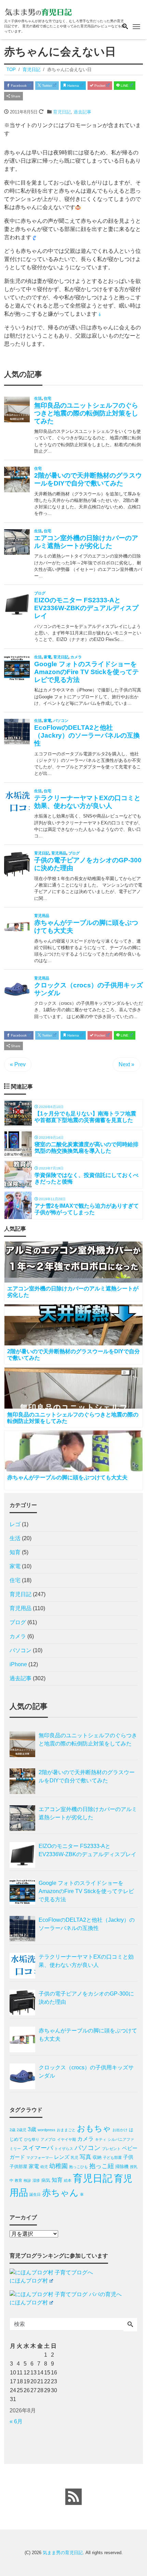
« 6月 (16, 2421)
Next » (126, 1064)
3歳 (32, 2129)
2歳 (12, 2130)
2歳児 (22, 2130)
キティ (101, 2139)
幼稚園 (58, 2166)
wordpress (46, 2130)
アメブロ (48, 2139)
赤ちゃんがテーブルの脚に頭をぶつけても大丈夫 (88, 2035)
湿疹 (36, 2180)
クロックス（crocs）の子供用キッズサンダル (86, 2072)
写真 (85, 2157)
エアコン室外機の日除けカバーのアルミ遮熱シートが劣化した (88, 1813)
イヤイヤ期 (66, 2139)
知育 (15, 1552)
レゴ (15, 1524)
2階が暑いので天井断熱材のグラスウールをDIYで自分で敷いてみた (87, 1776)
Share (15, 96)
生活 (15, 1538)
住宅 (15, 1580)
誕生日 (35, 2194)
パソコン (21, 1650)
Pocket (99, 86)
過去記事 (82, 112)
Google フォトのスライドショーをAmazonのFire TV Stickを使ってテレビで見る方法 (86, 1891)
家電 (15, 1566)
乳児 (75, 2157)
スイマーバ (38, 2148)
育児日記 (62, 112)
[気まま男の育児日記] (38, 11)
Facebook (18, 86)
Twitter (46, 86)
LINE (124, 86)
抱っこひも (78, 2167)
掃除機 (122, 2167)
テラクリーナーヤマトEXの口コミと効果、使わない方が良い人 (86, 1961)
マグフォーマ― (39, 2157)
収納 (97, 2157)
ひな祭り (32, 2139)
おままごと (66, 2130)
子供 (128, 2157)
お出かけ (120, 2130)
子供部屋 (18, 2167)
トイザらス (64, 2149)
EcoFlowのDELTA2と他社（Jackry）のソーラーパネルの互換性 (87, 1924)
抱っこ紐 (102, 2166)
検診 (27, 2180)
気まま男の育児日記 (63, 2553)
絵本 (68, 2180)
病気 (46, 2180)
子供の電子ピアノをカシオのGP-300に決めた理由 (86, 1998)
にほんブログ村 (29, 2281)
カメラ (18, 1636)
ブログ (18, 1622)
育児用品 (21, 1608)
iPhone (18, 1664)
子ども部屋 (112, 2157)
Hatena (73, 86)
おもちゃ (94, 2128)
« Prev (18, 1064)
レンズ (62, 2157)
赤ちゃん (60, 2193)
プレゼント (111, 2149)
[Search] (130, 2325)
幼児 (44, 2167)
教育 (18, 2180)
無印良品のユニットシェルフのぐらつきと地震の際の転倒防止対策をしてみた (88, 1739)
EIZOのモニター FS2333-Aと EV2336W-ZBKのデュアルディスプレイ (88, 1850)
